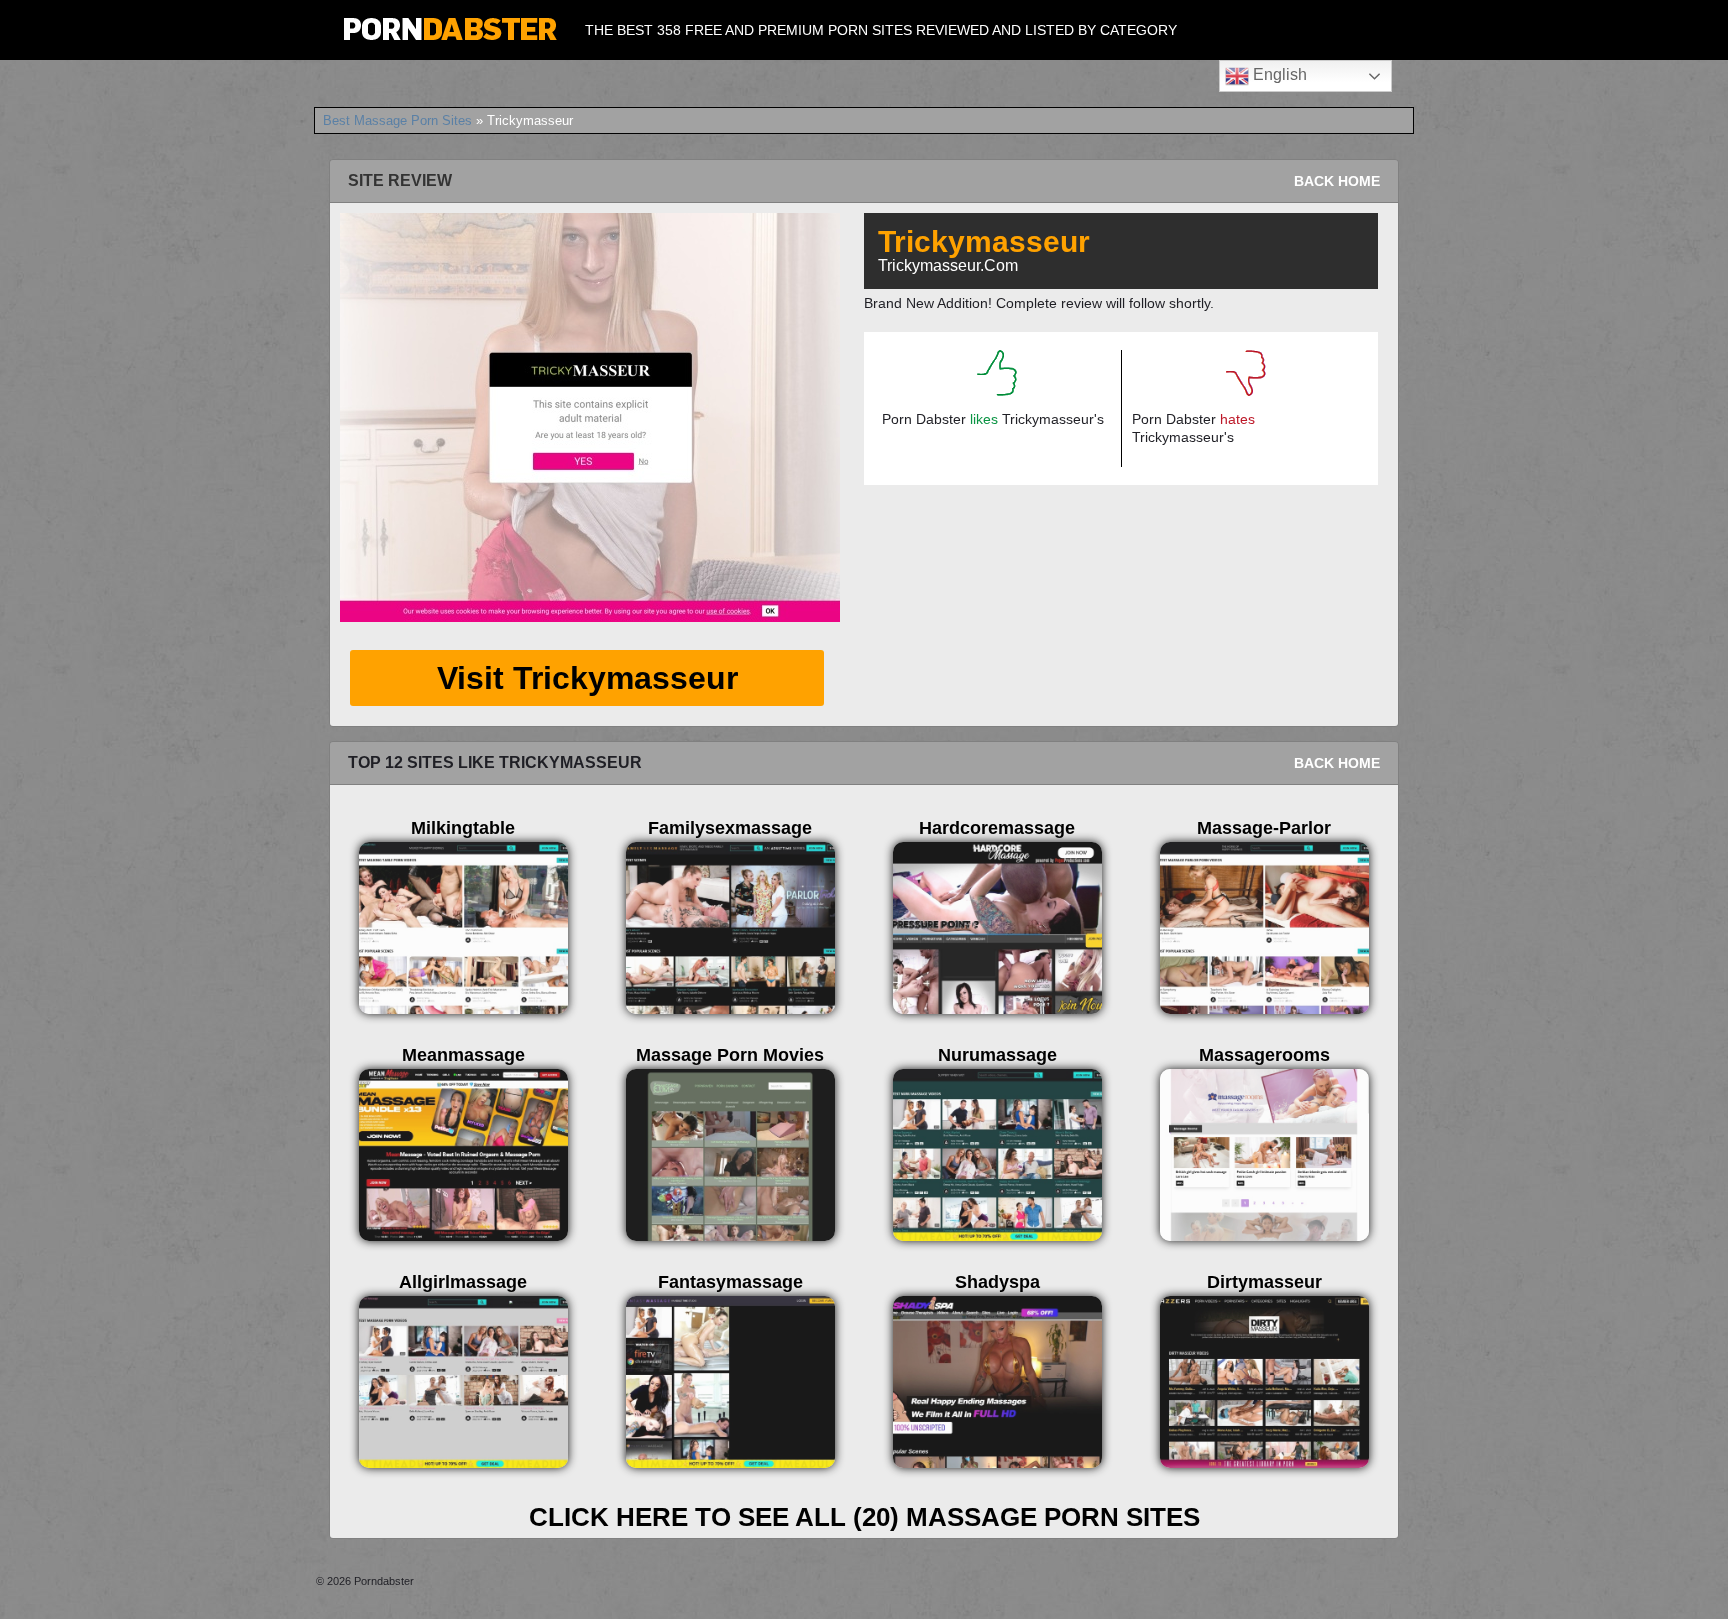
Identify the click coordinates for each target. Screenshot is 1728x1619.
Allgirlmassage (463, 1282)
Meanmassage (463, 1055)
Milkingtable (463, 828)
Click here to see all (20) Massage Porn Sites (864, 1517)
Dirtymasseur (1264, 1282)
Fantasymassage (730, 1282)
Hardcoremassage (997, 828)
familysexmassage (730, 828)
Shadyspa (997, 1282)
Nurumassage (997, 1055)
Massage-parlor (1264, 828)
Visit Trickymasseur (587, 678)
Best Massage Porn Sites (397, 120)
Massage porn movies (730, 1055)
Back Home (1337, 181)
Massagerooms (1264, 1055)
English (1278, 74)
